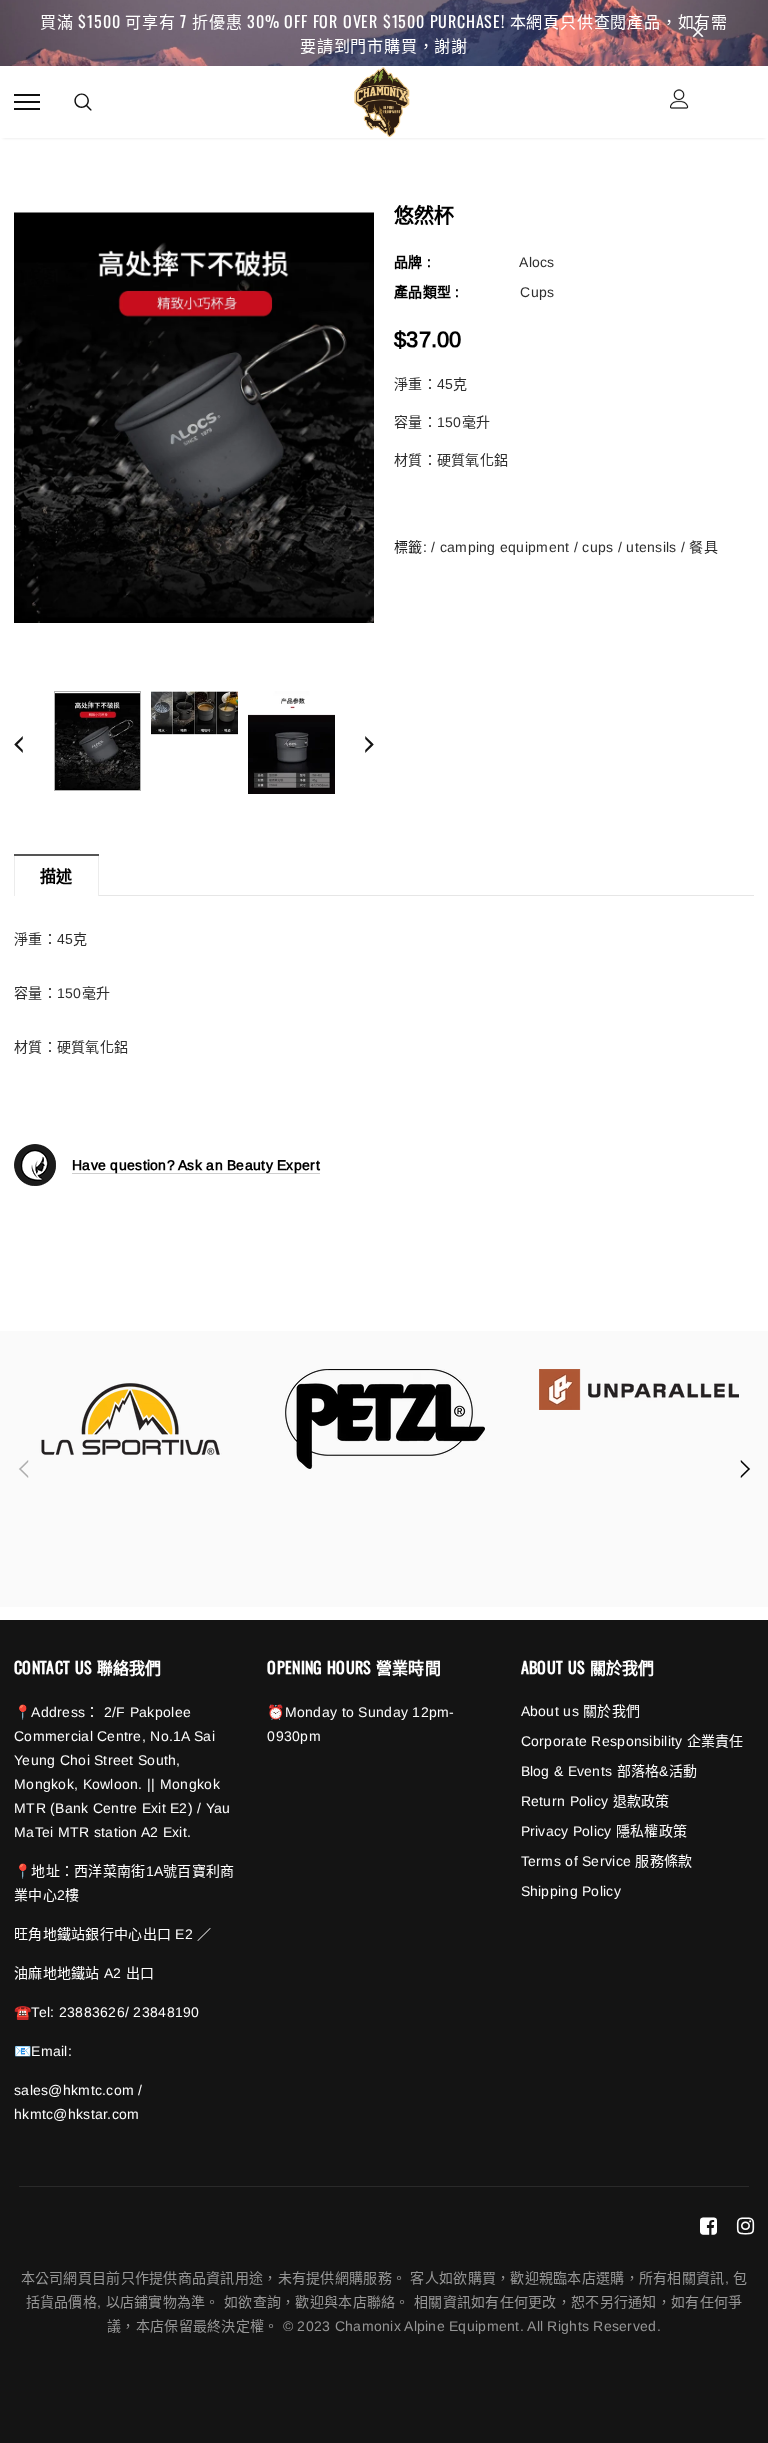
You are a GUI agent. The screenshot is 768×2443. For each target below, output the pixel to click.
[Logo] (381, 99)
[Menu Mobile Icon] (27, 101)
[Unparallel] (639, 1389)
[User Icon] (679, 101)
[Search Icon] (83, 102)
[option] (194, 415)
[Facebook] (708, 2225)
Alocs (536, 262)
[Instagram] (745, 2225)
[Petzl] (385, 1419)
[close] (698, 33)
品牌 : (412, 262)
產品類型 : (427, 292)
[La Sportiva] (131, 1419)
